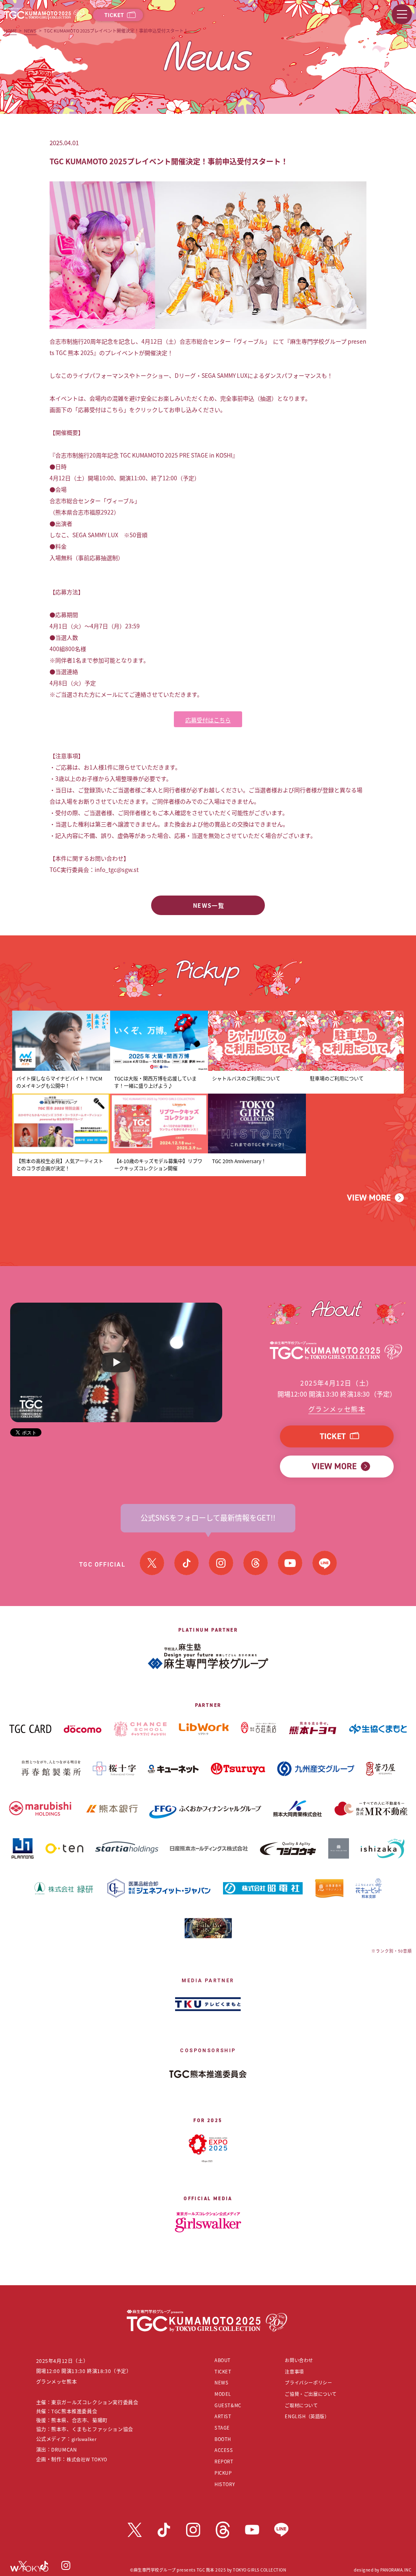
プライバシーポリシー (308, 2382)
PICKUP (223, 2473)
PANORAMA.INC (396, 2570)
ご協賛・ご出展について (311, 2394)
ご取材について (301, 2405)
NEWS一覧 (209, 905)
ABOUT (223, 2360)
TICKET (223, 2371)
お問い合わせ (299, 2360)
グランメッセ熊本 (337, 1409)
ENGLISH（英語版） (307, 2416)
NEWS (30, 31)
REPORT (224, 2461)
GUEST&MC (228, 2405)
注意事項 (294, 2371)
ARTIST (223, 2416)
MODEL (223, 2394)
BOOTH (223, 2439)
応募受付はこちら (208, 720)
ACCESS (224, 2450)
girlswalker (84, 2439)
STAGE (222, 2428)
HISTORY (225, 2484)
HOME (10, 31)
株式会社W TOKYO (87, 2459)
